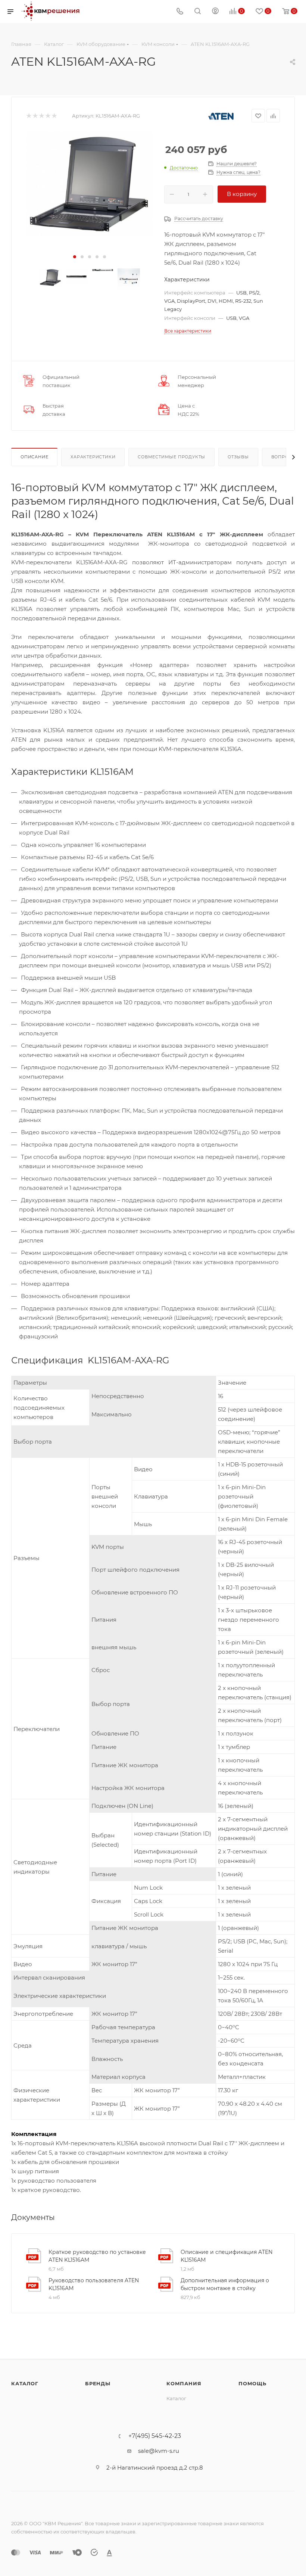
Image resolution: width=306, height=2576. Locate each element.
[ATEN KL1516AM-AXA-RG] (90, 184)
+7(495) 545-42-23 (155, 2436)
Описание (34, 457)
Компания (184, 2383)
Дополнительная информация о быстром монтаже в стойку (225, 2284)
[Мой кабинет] (215, 12)
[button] (75, 257)
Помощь (252, 2383)
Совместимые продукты (171, 457)
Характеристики (93, 457)
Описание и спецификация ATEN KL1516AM (227, 2256)
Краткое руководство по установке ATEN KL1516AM (97, 2256)
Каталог (25, 2383)
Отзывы (238, 457)
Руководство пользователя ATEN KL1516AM (94, 2284)
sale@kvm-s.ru (159, 2451)
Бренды (98, 2383)
